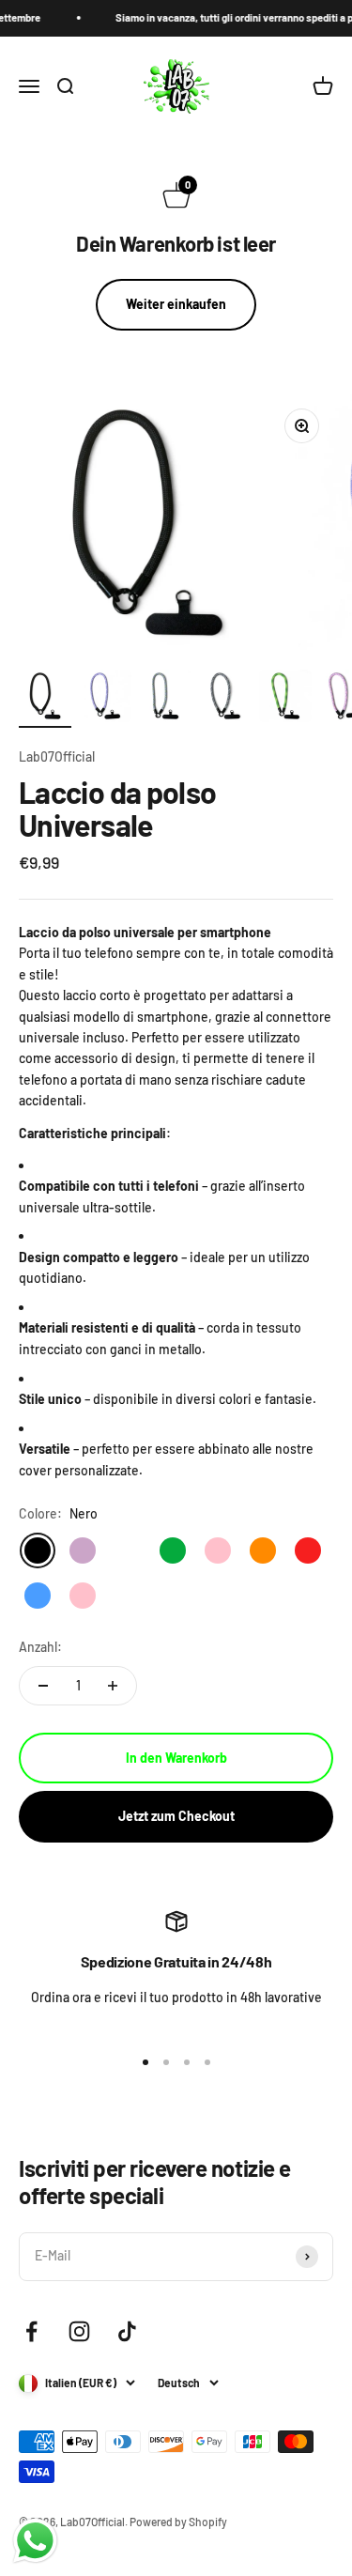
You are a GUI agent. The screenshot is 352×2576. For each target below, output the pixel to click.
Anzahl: (40, 1647)
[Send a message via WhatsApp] (35, 2541)
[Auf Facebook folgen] (31, 2331)
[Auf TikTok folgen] (127, 2331)
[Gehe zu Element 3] (165, 699)
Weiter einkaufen (176, 304)
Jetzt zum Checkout (176, 1816)
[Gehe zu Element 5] (285, 699)
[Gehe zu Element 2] (105, 699)
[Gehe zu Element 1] (45, 699)
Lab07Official (57, 756)
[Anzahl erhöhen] (113, 1686)
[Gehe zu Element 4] (225, 699)
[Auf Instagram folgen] (79, 2331)
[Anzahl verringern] (43, 1686)
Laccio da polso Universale (117, 808)
